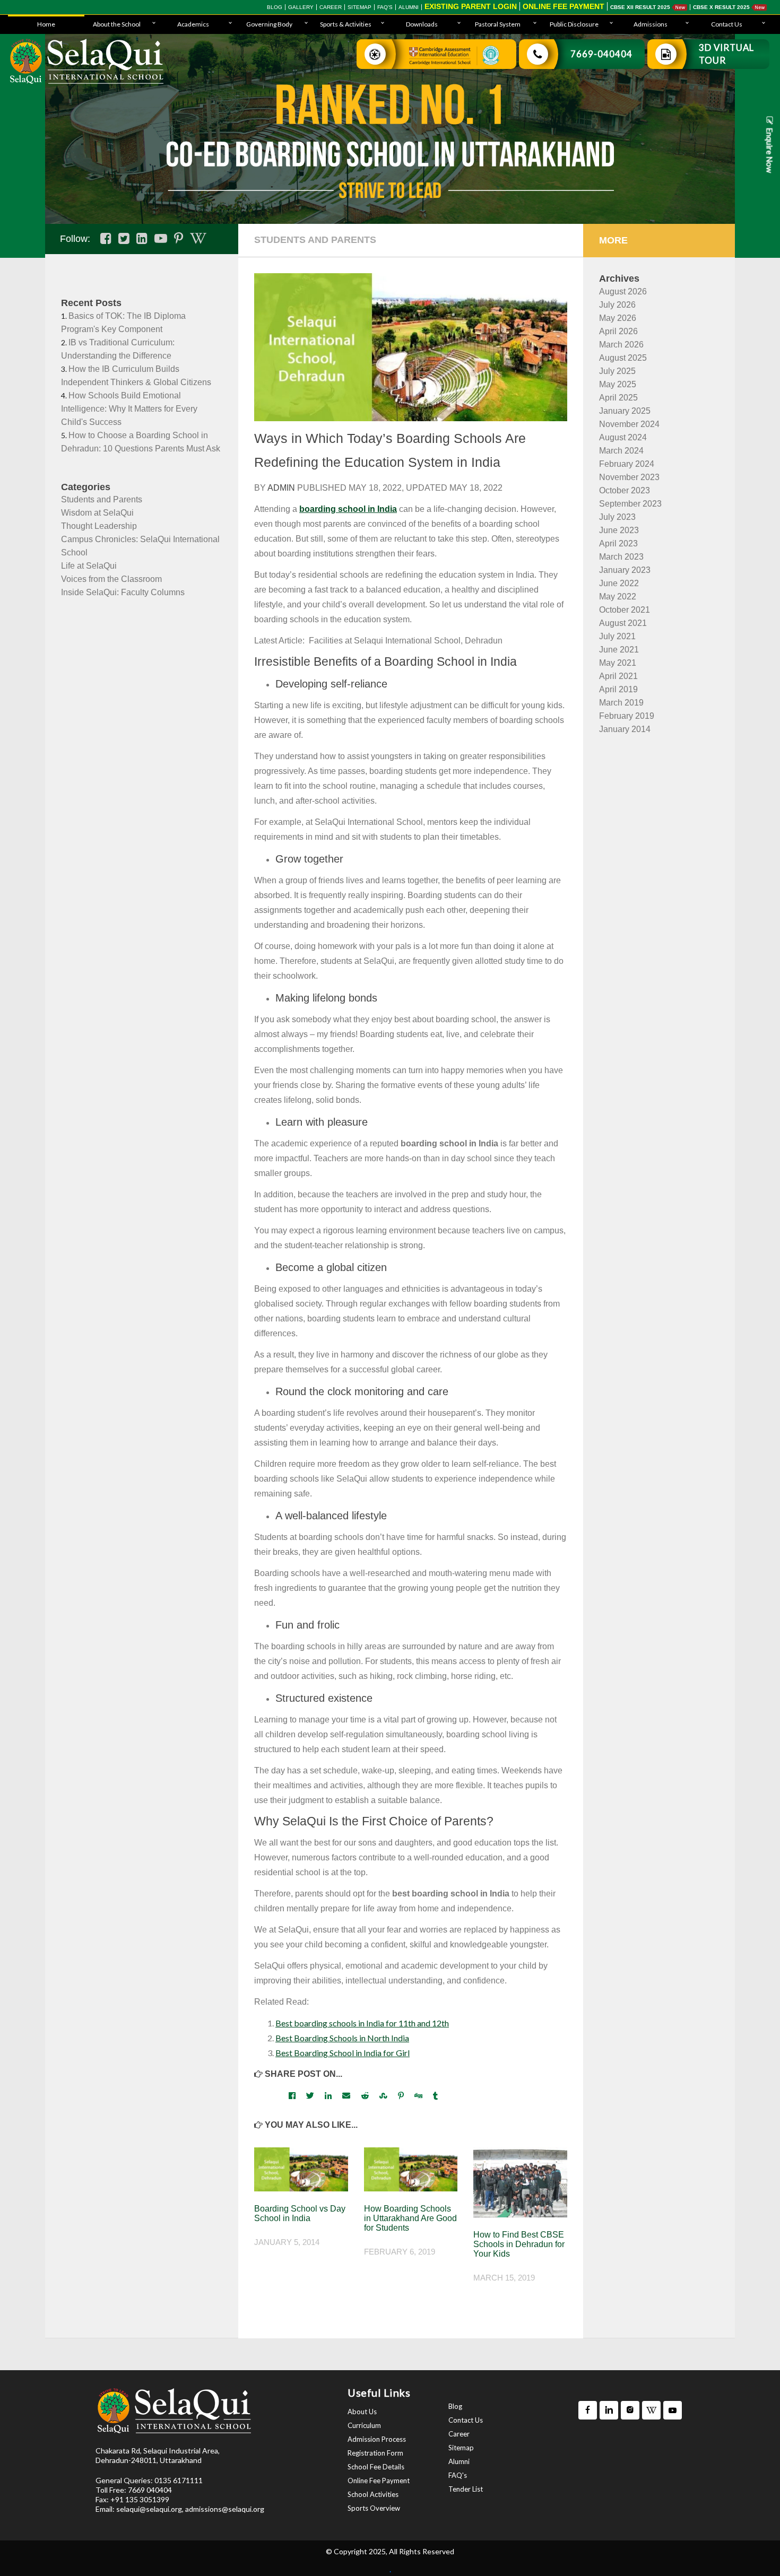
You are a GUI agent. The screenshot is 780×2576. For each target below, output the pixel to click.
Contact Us (727, 24)
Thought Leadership (99, 526)
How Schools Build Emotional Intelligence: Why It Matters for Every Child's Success (129, 409)
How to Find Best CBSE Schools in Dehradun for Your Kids (519, 2244)
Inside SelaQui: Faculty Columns (123, 592)
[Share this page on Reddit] (365, 2095)
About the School (117, 24)
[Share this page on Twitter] (310, 2095)
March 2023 (621, 557)
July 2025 (617, 371)
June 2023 (619, 530)
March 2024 (621, 451)
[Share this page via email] (346, 2095)
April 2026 (618, 331)
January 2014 (625, 729)
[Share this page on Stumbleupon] (383, 2095)
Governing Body (269, 24)
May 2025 (618, 384)
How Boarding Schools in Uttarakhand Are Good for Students (410, 2218)
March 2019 (621, 703)
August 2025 (623, 358)
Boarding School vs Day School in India (300, 2213)
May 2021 (618, 663)
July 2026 (617, 305)
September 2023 (630, 504)
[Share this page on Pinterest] (401, 2095)
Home (46, 24)
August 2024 (623, 437)
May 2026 (618, 318)
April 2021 (618, 676)
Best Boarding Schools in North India (342, 2038)
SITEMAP (359, 7)
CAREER (331, 7)
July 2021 (617, 636)
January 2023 (625, 570)
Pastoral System (498, 24)
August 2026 (623, 291)
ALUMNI (409, 7)
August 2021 (623, 623)
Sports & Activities (346, 24)
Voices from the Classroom (111, 579)
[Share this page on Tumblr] (435, 2095)
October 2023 (625, 490)
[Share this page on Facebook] (292, 2095)
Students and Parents (102, 499)
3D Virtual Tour (726, 54)
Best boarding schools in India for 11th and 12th (362, 2023)
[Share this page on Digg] (418, 2095)
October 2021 (625, 610)
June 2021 (619, 650)
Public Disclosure (574, 24)
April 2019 (618, 689)
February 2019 (627, 716)
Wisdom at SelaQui (97, 513)
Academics (193, 24)
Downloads (422, 24)
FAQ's (385, 7)
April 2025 (618, 398)
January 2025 (625, 411)
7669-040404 (601, 54)
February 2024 (627, 464)
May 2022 (618, 597)
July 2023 (617, 517)
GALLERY (301, 7)
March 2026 (621, 345)
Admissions (651, 24)
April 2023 (618, 543)
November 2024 (629, 424)
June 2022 (619, 583)
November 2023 (629, 477)
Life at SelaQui (89, 566)
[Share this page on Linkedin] (328, 2095)
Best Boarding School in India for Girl (343, 2053)
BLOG (275, 7)
